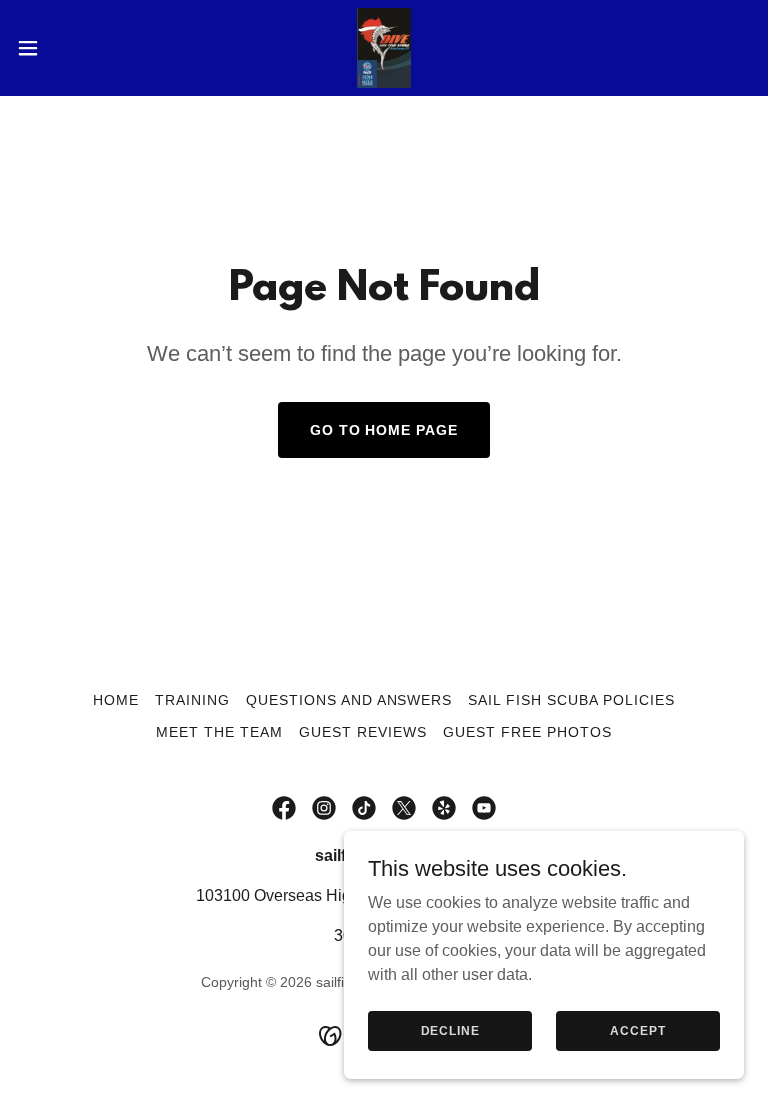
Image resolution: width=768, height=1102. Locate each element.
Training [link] (192, 700)
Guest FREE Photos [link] (527, 732)
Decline (450, 1030)
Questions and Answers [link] (349, 700)
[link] (383, 48)
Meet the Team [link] (219, 732)
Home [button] (116, 700)
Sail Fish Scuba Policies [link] (571, 700)
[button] (64, 48)
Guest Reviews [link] (363, 732)
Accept (637, 1030)
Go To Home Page (384, 430)
